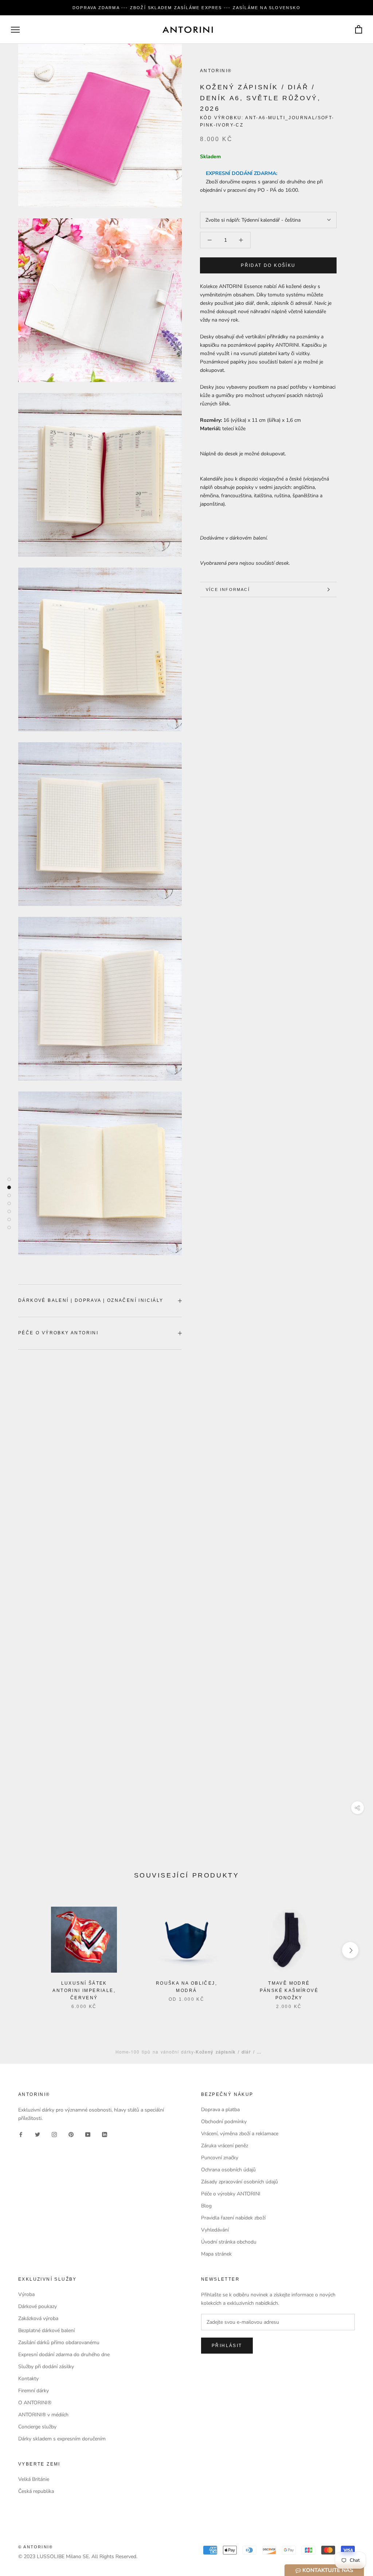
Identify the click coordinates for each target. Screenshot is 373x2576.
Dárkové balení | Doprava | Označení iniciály (91, 1300)
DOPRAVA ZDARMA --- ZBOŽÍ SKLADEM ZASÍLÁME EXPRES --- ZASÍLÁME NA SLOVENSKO (186, 8)
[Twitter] (38, 2134)
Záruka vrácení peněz (225, 2146)
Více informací (228, 589)
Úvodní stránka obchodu (229, 2242)
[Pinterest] (71, 2134)
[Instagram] (54, 2134)
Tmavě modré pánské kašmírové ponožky (289, 1991)
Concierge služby (37, 2427)
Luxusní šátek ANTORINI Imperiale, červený (84, 1991)
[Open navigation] (15, 30)
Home (122, 2052)
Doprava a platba (220, 2110)
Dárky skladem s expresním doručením (62, 2439)
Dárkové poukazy (38, 2306)
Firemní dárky (34, 2391)
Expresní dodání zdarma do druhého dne (64, 2355)
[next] (350, 1950)
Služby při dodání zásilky (46, 2367)
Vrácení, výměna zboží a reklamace (240, 2134)
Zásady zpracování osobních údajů (239, 2182)
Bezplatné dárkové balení (46, 2330)
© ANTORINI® (36, 2547)
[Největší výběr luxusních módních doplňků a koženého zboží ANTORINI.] (188, 30)
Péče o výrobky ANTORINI (58, 1333)
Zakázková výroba (38, 2318)
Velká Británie (34, 2479)
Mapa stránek (216, 2254)
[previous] (23, 1950)
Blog (206, 2206)
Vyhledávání (215, 2230)
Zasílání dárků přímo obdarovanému (59, 2342)
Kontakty (28, 2379)
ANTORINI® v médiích (43, 2415)
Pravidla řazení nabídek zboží (233, 2218)
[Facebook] (21, 2134)
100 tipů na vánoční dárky (162, 2052)
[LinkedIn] (105, 2134)
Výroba (26, 2294)
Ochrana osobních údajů (228, 2170)
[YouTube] (88, 2134)
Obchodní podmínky (224, 2122)
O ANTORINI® (35, 2403)
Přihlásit (227, 2346)
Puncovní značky (220, 2158)
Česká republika (36, 2491)
